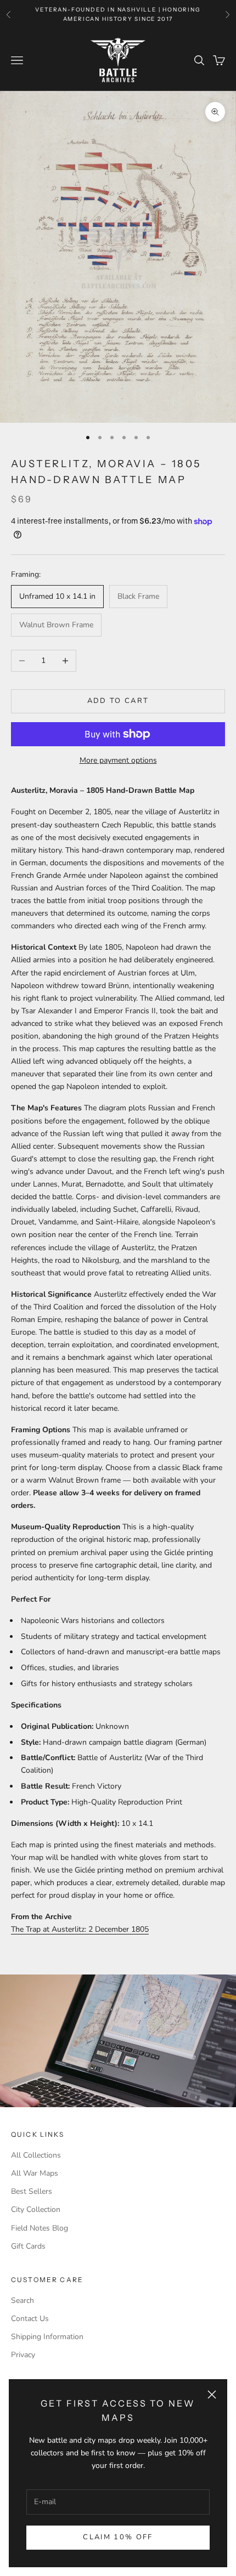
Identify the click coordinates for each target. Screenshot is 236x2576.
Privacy (23, 2355)
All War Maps (35, 2173)
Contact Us (30, 2319)
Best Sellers (32, 2191)
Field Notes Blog (40, 2228)
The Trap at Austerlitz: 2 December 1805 (80, 1929)
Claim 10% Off (118, 2537)
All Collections (36, 2155)
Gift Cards (28, 2246)
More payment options (118, 760)
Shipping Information (47, 2337)
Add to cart (118, 701)
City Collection (36, 2209)
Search (23, 2300)
